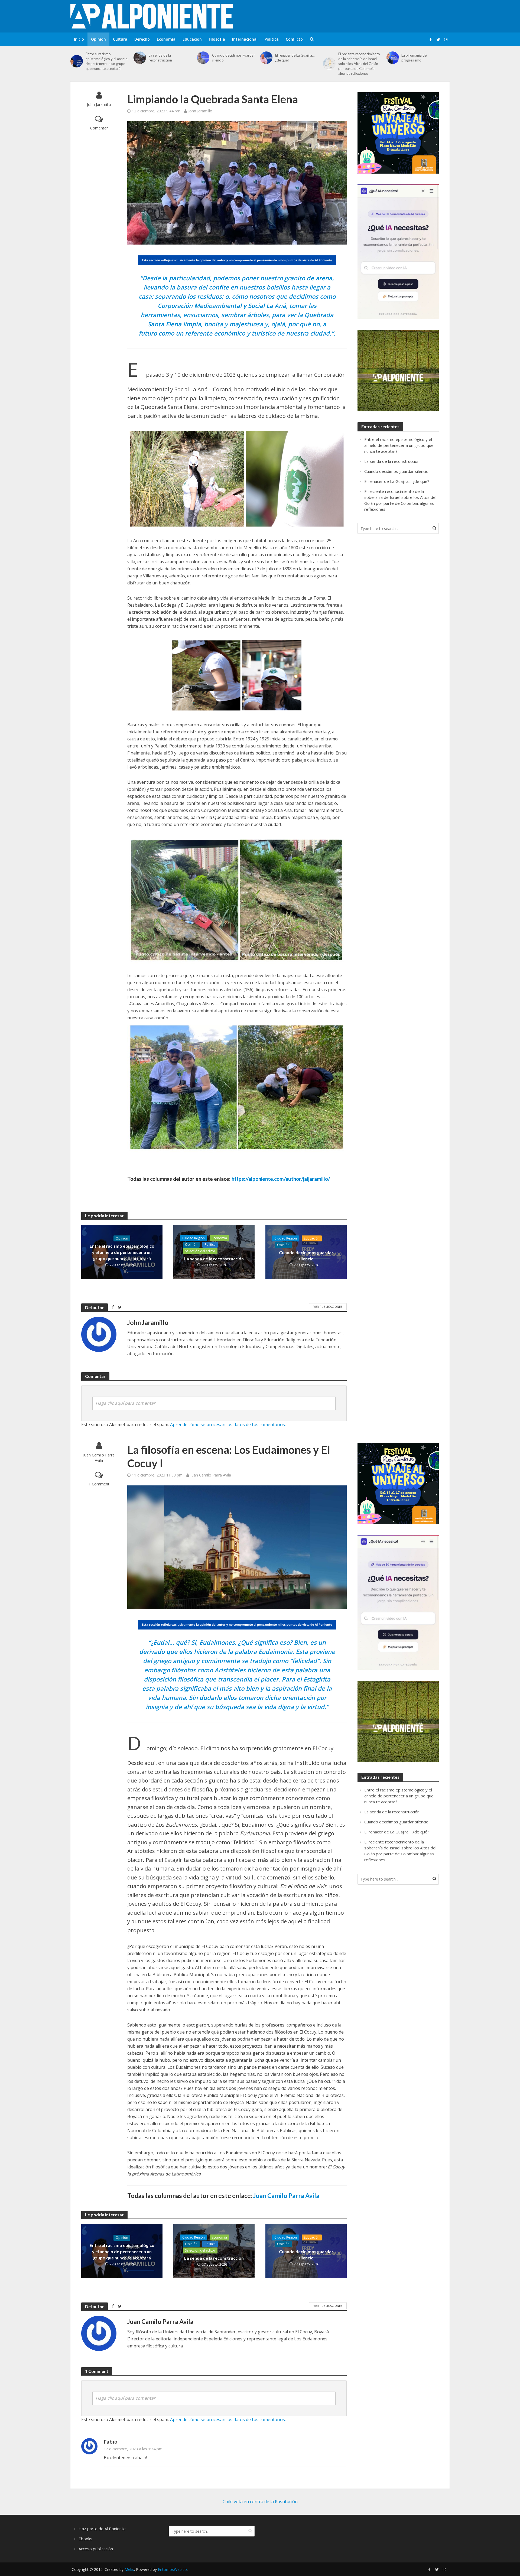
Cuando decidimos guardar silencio (233, 58)
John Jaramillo (99, 104)
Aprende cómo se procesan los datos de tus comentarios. (228, 1424)
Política (272, 39)
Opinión (98, 39)
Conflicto (294, 39)
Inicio (79, 39)
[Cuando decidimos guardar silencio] (203, 58)
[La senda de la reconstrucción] (140, 58)
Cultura (120, 39)
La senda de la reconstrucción (160, 58)
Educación (192, 39)
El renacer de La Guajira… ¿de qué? (295, 58)
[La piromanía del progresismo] (393, 58)
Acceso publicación (96, 2549)
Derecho (142, 39)
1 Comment (99, 1484)
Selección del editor (200, 1251)
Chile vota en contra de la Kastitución (260, 2502)
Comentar (99, 128)
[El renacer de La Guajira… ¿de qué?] (266, 58)
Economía (166, 39)
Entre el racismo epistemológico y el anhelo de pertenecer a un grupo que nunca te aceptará (107, 61)
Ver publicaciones (328, 1307)
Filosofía (217, 39)
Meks (129, 2569)
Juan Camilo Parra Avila (99, 1458)
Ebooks (85, 2539)
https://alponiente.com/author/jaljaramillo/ (281, 1179)
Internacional (245, 39)
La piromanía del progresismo (414, 58)
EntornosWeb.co (172, 2569)
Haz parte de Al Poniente (102, 2529)
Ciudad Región (194, 1238)
